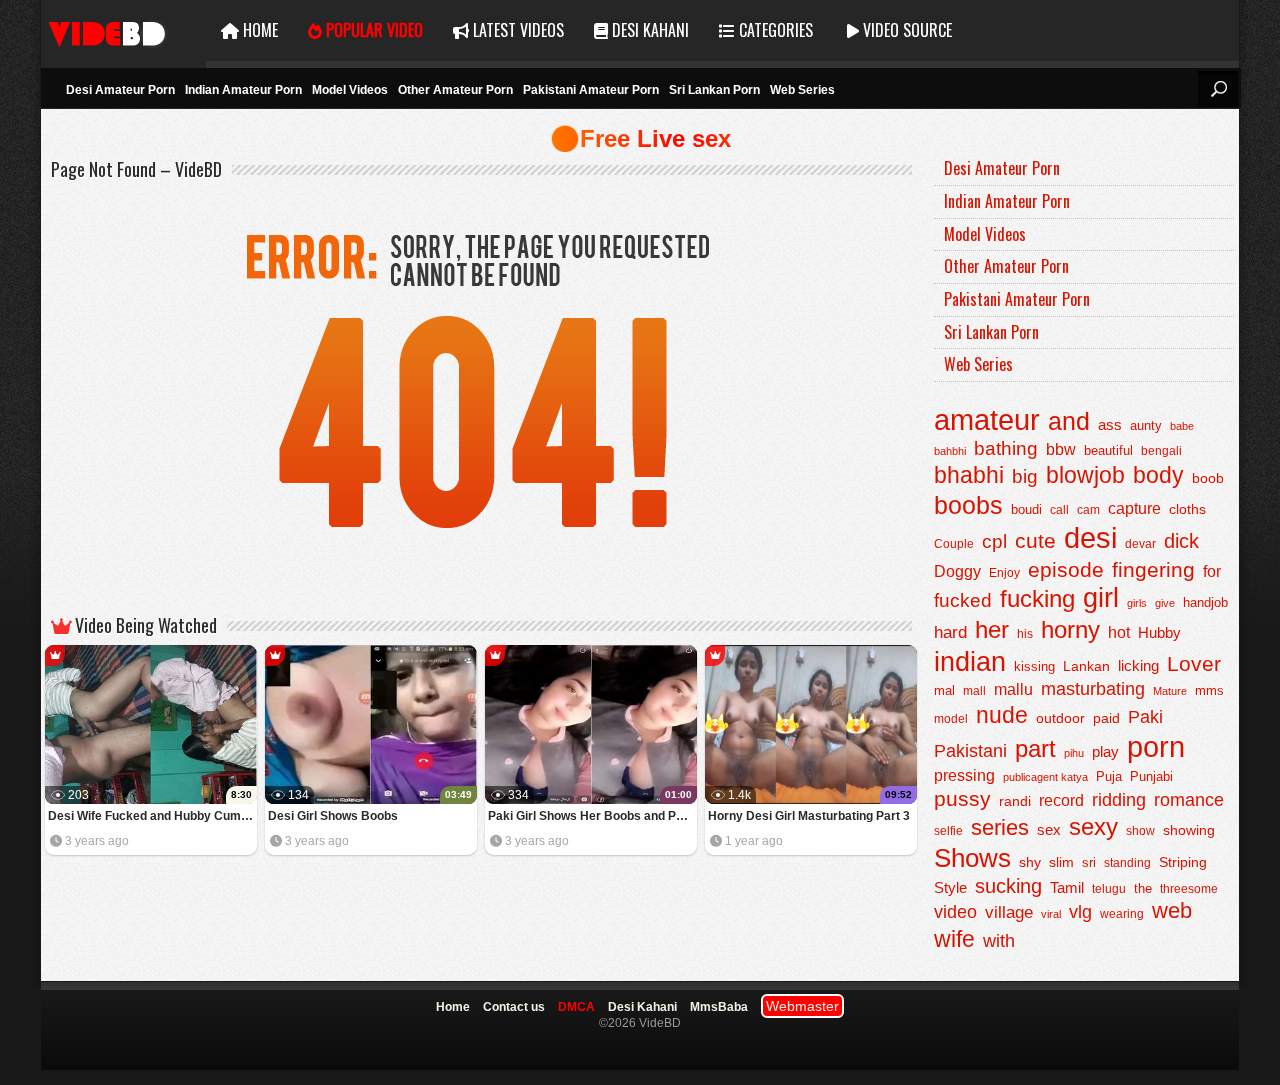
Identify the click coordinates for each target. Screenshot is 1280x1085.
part (1035, 748)
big (1025, 476)
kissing (1034, 667)
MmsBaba (719, 1007)
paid (1106, 718)
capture (1134, 508)
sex (1049, 829)
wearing (1122, 914)
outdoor (1060, 718)
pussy (962, 799)
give (1165, 603)
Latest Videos (516, 30)
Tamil (1067, 888)
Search (1218, 89)
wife (954, 939)
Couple (954, 544)
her (992, 630)
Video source (905, 30)
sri (1089, 862)
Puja (1109, 777)
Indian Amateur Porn (243, 90)
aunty (1146, 425)
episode (1066, 569)
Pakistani (970, 751)
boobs (968, 505)
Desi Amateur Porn (120, 90)
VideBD (123, 30)
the (1143, 889)
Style (950, 887)
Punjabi (1151, 776)
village (1009, 912)
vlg (1080, 911)
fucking (1037, 598)
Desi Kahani (648, 30)
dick (1181, 541)
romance (1189, 799)
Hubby (1159, 632)
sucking (1008, 886)
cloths (1187, 509)
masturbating (1093, 688)
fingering (1153, 569)
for (1212, 571)
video (955, 912)
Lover (1194, 663)
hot (1119, 632)
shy (1030, 862)
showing (1189, 830)
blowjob (1085, 475)
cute (1035, 541)
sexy (1093, 826)
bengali (1161, 451)
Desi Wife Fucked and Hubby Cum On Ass (152, 816)
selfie (948, 831)
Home (258, 30)
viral (1051, 914)
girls (1137, 603)
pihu (1074, 753)
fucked (963, 600)
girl (1101, 598)
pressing (964, 775)
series (1000, 827)
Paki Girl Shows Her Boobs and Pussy (592, 816)
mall (974, 691)
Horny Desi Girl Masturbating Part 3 (809, 816)
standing (1127, 863)
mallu (1013, 689)
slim (1061, 862)
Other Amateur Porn (455, 90)
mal (944, 690)
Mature (1170, 691)
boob (1208, 478)
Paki (1145, 717)
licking (1138, 666)
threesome (1189, 889)
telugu (1109, 889)
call (1059, 510)
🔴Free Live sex (640, 138)
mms (1209, 691)
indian (970, 661)
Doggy (957, 571)
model (951, 718)
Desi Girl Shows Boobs (333, 816)
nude (1002, 715)
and (1069, 421)
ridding (1119, 800)
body (1158, 475)
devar (1140, 544)
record (1061, 800)
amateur (987, 419)
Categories (774, 30)
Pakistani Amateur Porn (591, 90)
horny (1070, 630)
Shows (972, 858)
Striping (1183, 862)
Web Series (802, 90)
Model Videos (350, 90)
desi (1090, 538)
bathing (1006, 448)
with (999, 941)
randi (1015, 801)
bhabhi (969, 475)
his (1025, 634)
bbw (1061, 449)
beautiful (1108, 450)
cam (1088, 510)
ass (1110, 424)
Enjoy (1004, 573)
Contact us (514, 1007)
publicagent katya (1045, 777)
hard (950, 632)
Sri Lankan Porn (714, 90)
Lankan (1086, 666)
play (1105, 751)
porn (1156, 746)
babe (1182, 426)
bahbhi (950, 451)
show (1140, 831)
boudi (1026, 509)
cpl (994, 541)
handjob (1205, 603)
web (1172, 910)
